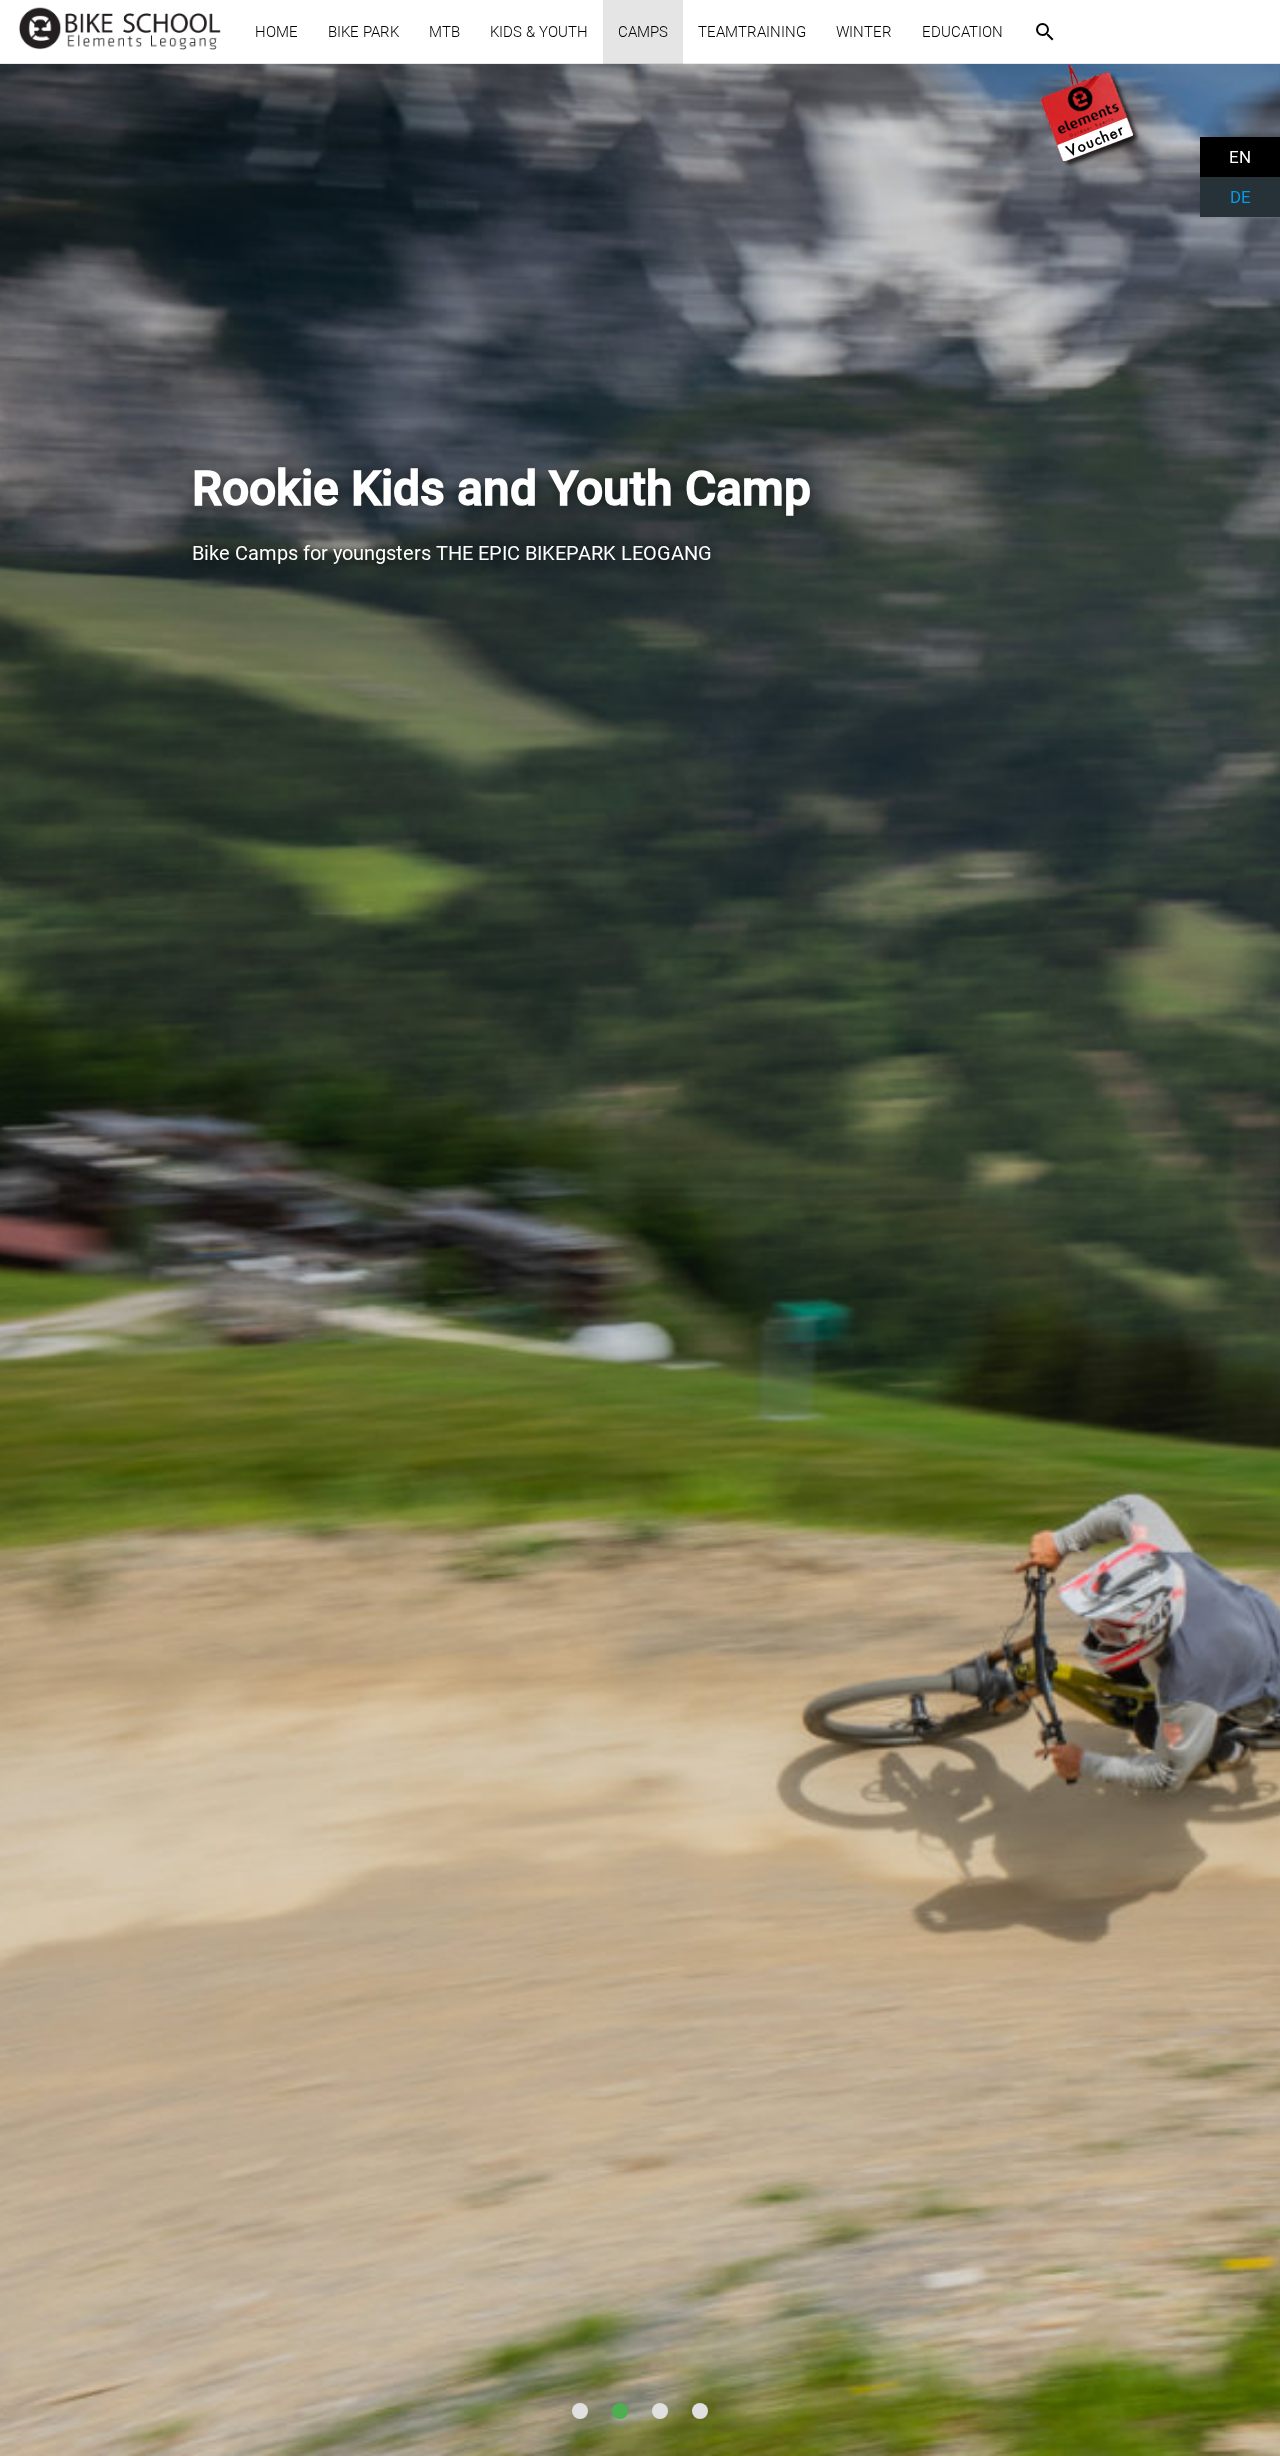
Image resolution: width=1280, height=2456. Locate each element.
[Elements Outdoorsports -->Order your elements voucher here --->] (1090, 163)
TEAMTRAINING (752, 32)
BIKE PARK (363, 32)
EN (1240, 157)
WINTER (864, 32)
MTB (444, 32)
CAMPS (643, 32)
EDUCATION (962, 32)
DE (1240, 197)
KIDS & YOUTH (539, 32)
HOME (276, 32)
